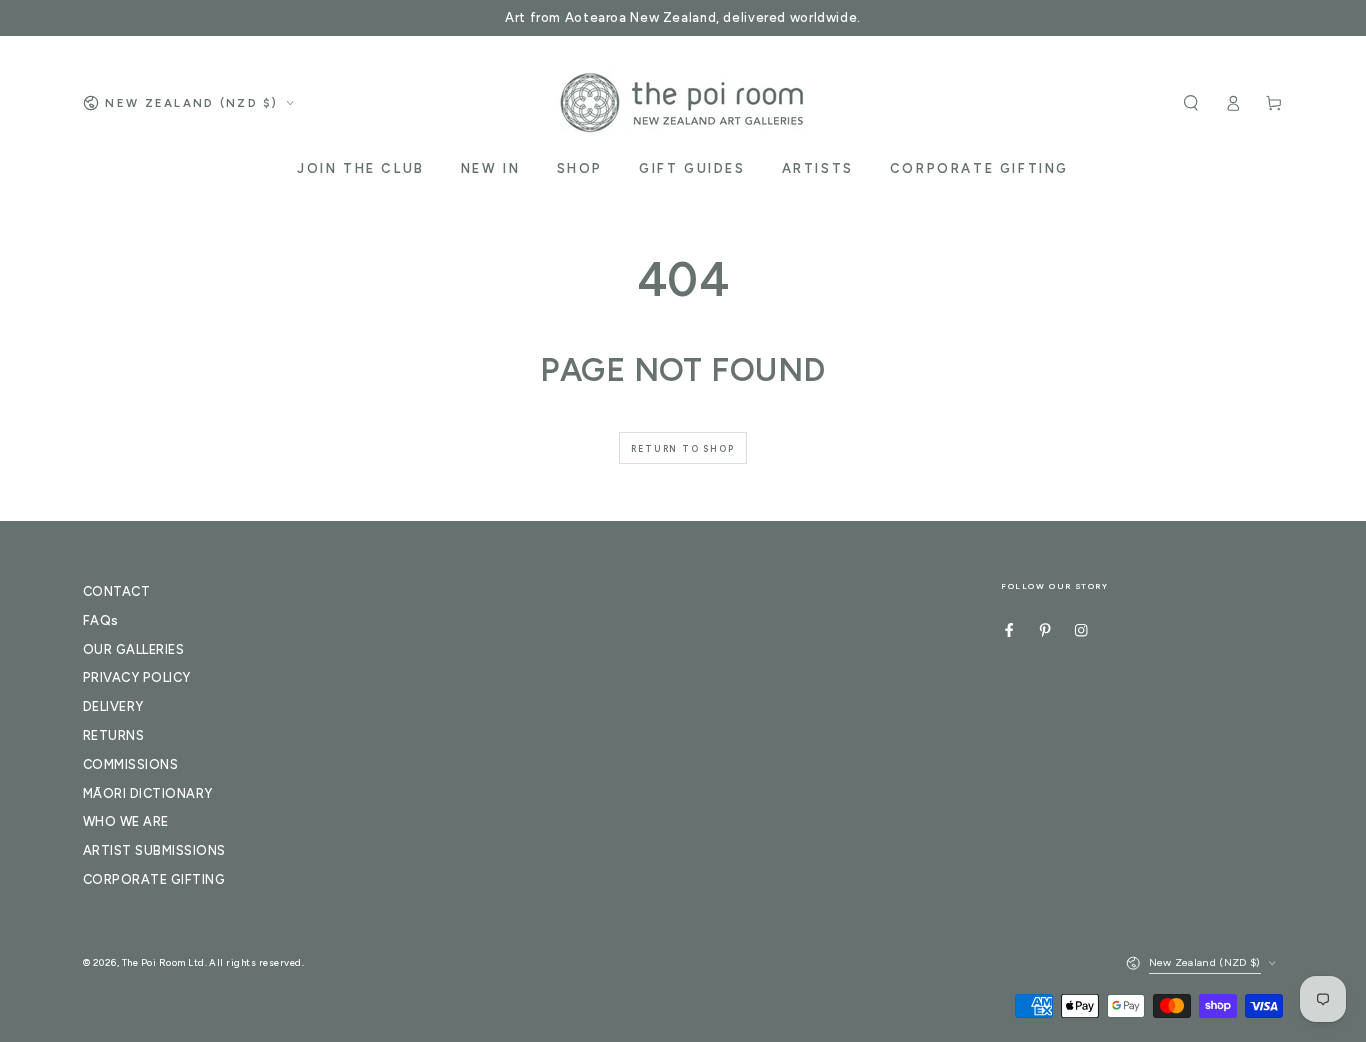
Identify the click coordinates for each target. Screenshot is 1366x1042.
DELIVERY (113, 706)
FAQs (101, 620)
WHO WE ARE (126, 821)
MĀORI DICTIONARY (148, 793)
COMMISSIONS (130, 764)
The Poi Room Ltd (163, 962)
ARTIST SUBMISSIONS (154, 850)
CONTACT (116, 591)
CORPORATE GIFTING (154, 879)
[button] (1191, 102)
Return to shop (682, 448)
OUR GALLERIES (133, 649)
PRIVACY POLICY (137, 677)
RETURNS (113, 735)
